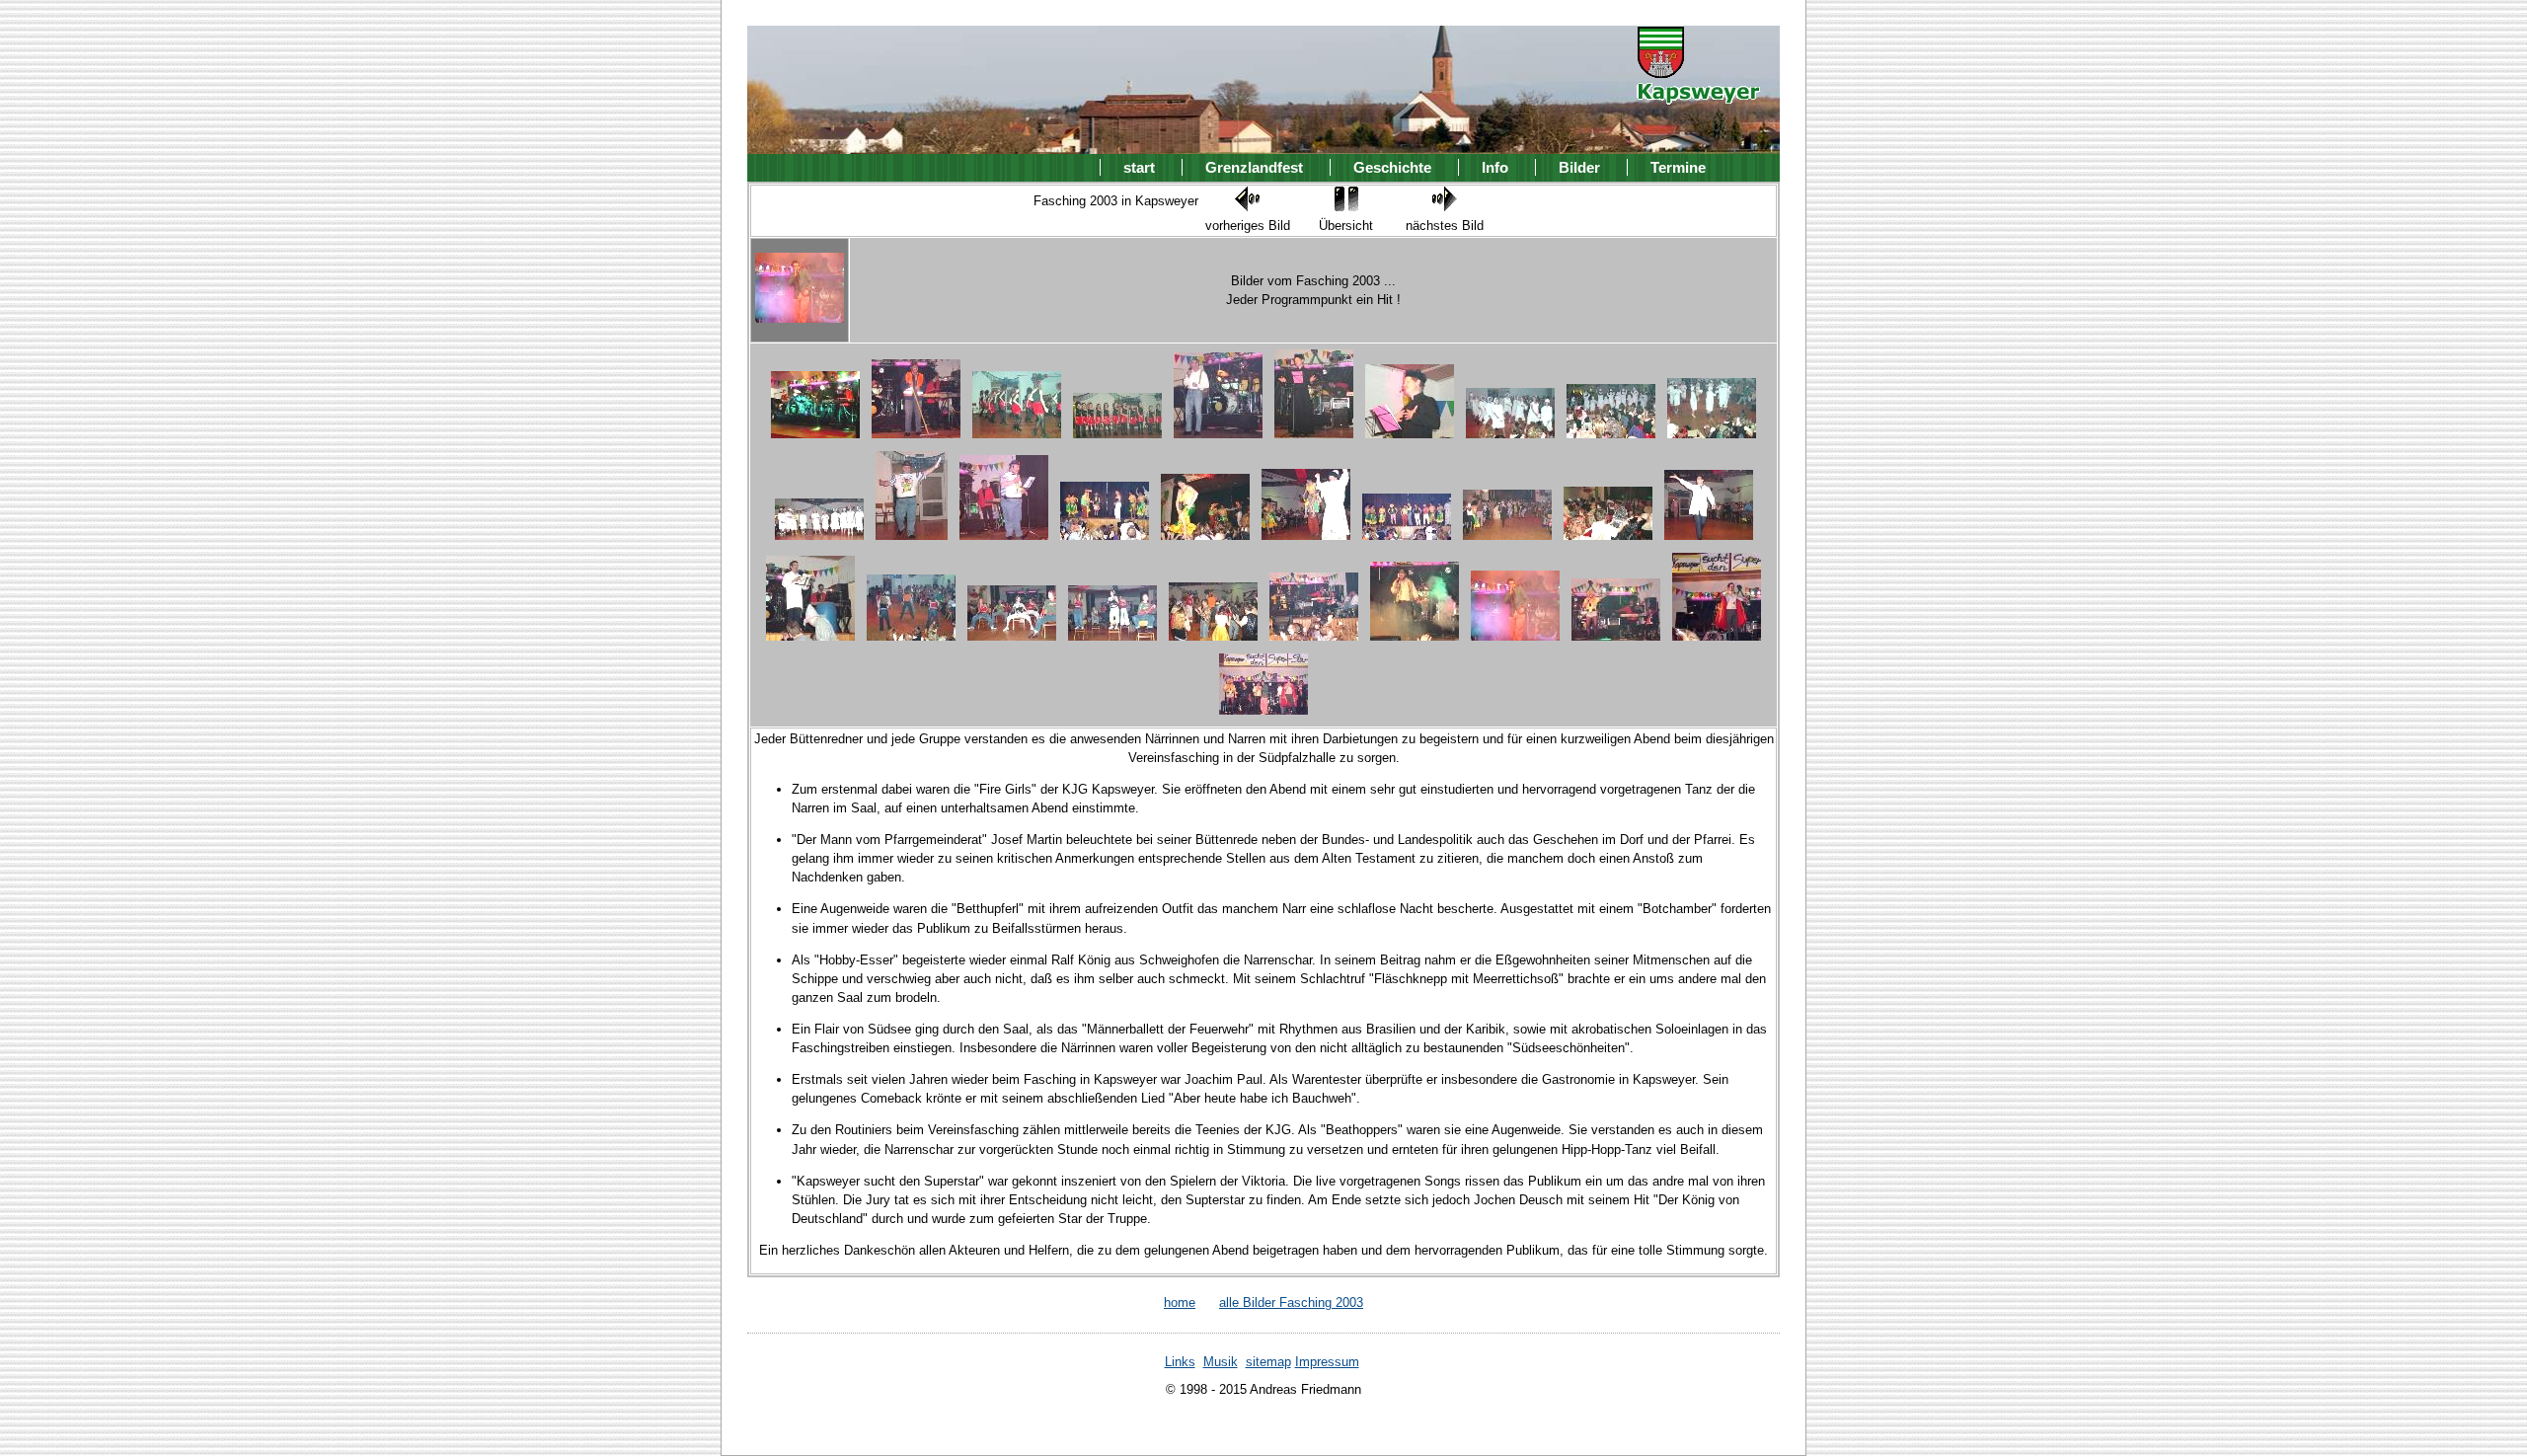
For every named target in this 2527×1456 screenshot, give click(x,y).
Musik (1221, 1362)
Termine (1678, 167)
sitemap (1268, 1362)
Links (1180, 1362)
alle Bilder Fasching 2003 (1291, 1303)
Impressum (1327, 1362)
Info (1495, 167)
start (1139, 167)
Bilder (1579, 167)
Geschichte (1392, 167)
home (1180, 1303)
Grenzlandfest (1254, 167)
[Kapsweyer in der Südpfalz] (1698, 91)
